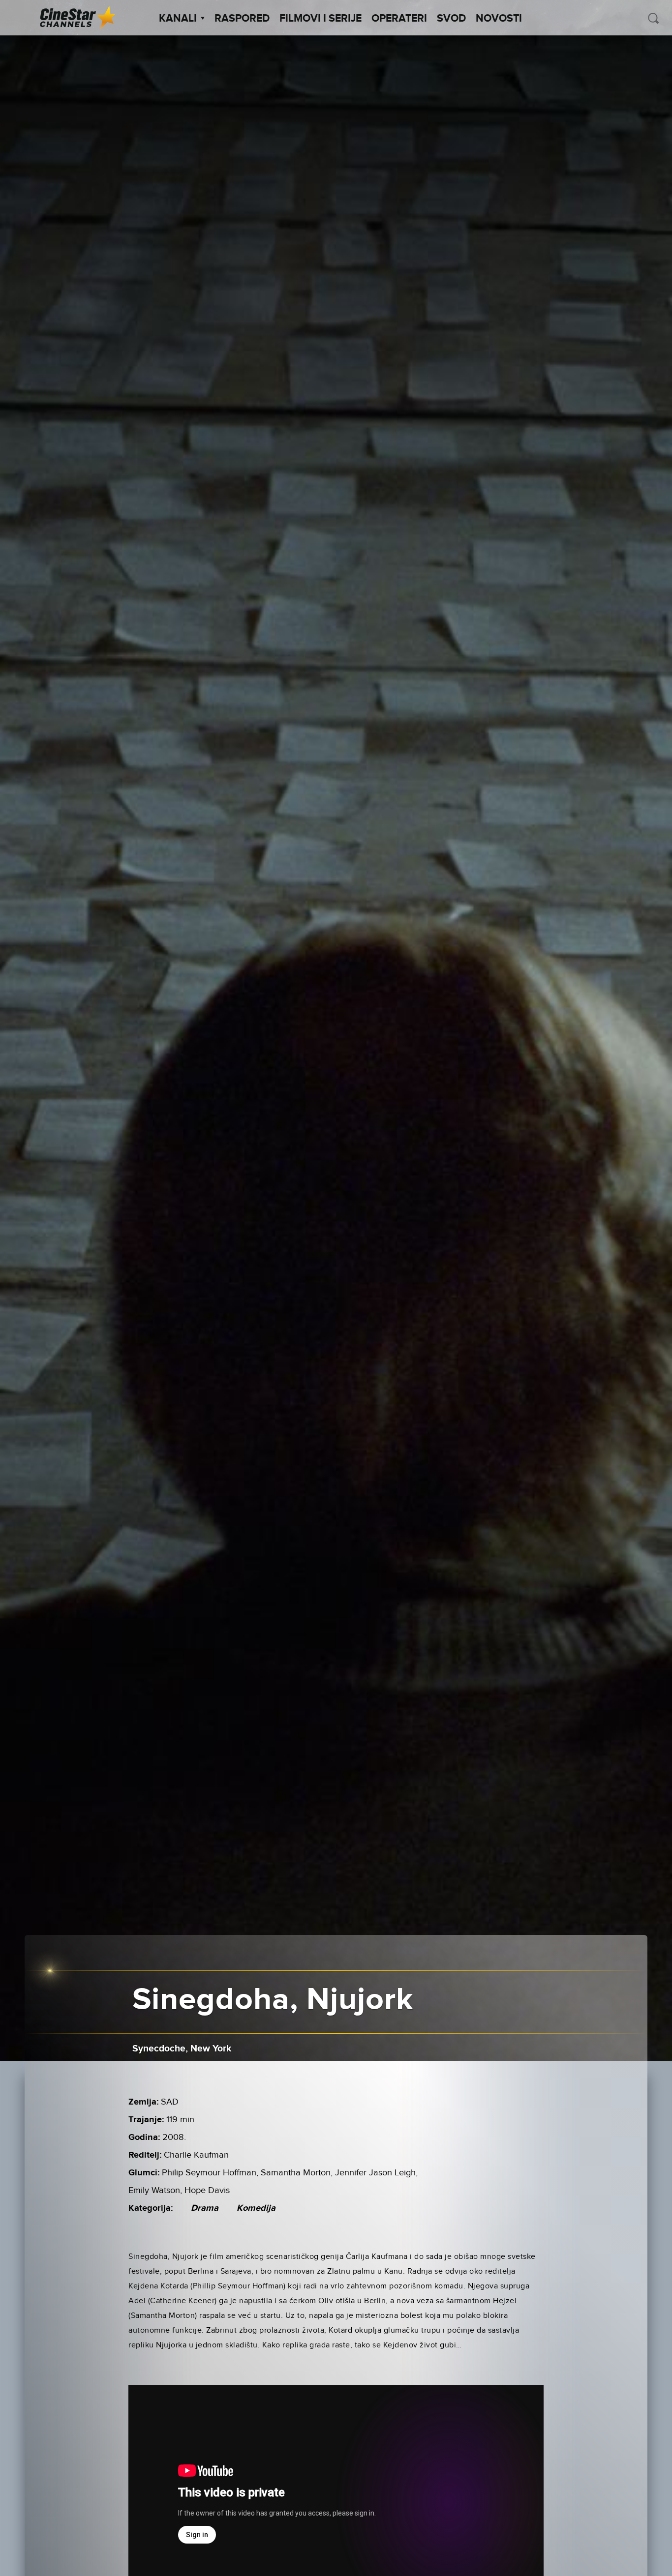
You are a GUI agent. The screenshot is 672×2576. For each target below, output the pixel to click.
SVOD (451, 19)
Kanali (178, 19)
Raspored (242, 19)
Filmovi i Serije (321, 19)
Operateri (399, 19)
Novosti (499, 19)
